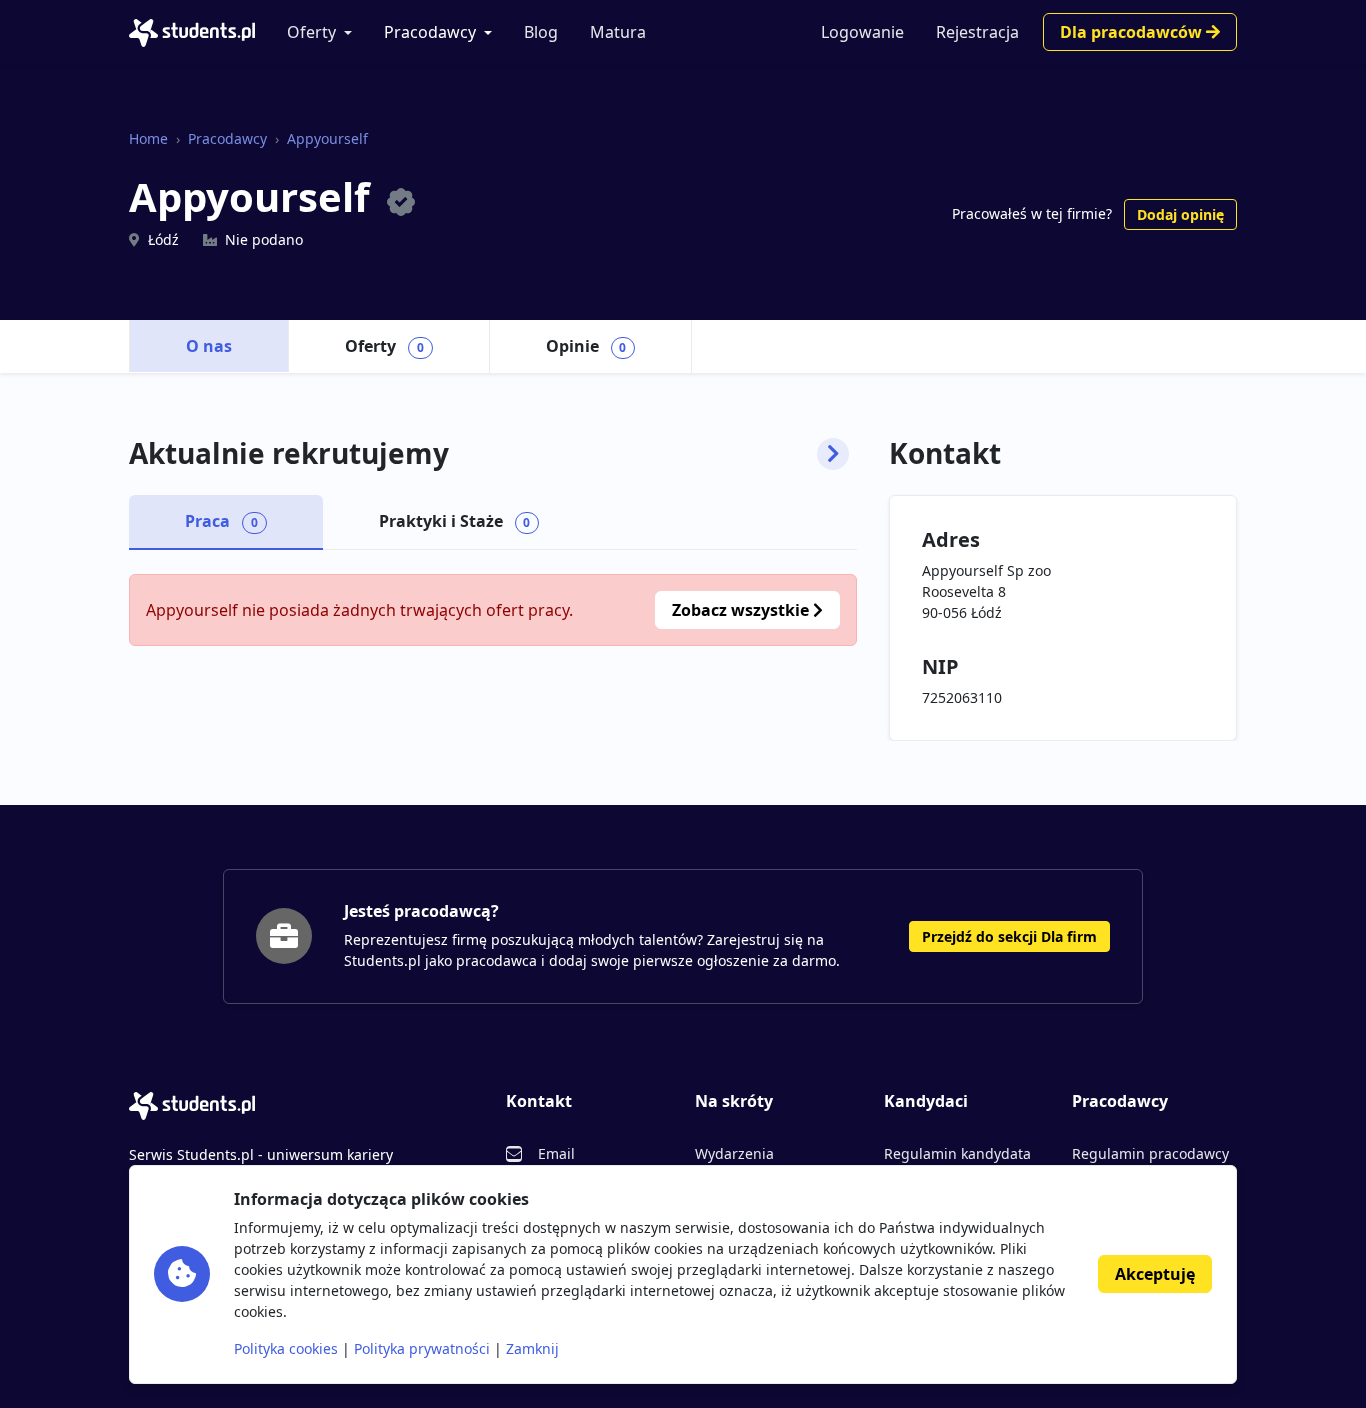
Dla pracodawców (1133, 32)
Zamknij (532, 1348)
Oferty (311, 32)
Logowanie (862, 32)
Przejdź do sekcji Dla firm (1009, 936)
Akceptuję (1155, 1274)
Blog (541, 32)
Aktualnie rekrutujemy (289, 454)
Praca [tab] (221, 521)
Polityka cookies (286, 1348)
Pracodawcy (430, 32)
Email (556, 1153)
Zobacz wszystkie (742, 610)
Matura (618, 32)
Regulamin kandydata (957, 1153)
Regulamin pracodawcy (1150, 1153)
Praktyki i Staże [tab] (455, 521)
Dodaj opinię (1180, 214)
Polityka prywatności (422, 1348)
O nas (209, 346)
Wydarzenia (734, 1153)
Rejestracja (977, 32)
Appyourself (327, 138)
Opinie (586, 346)
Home (148, 138)
